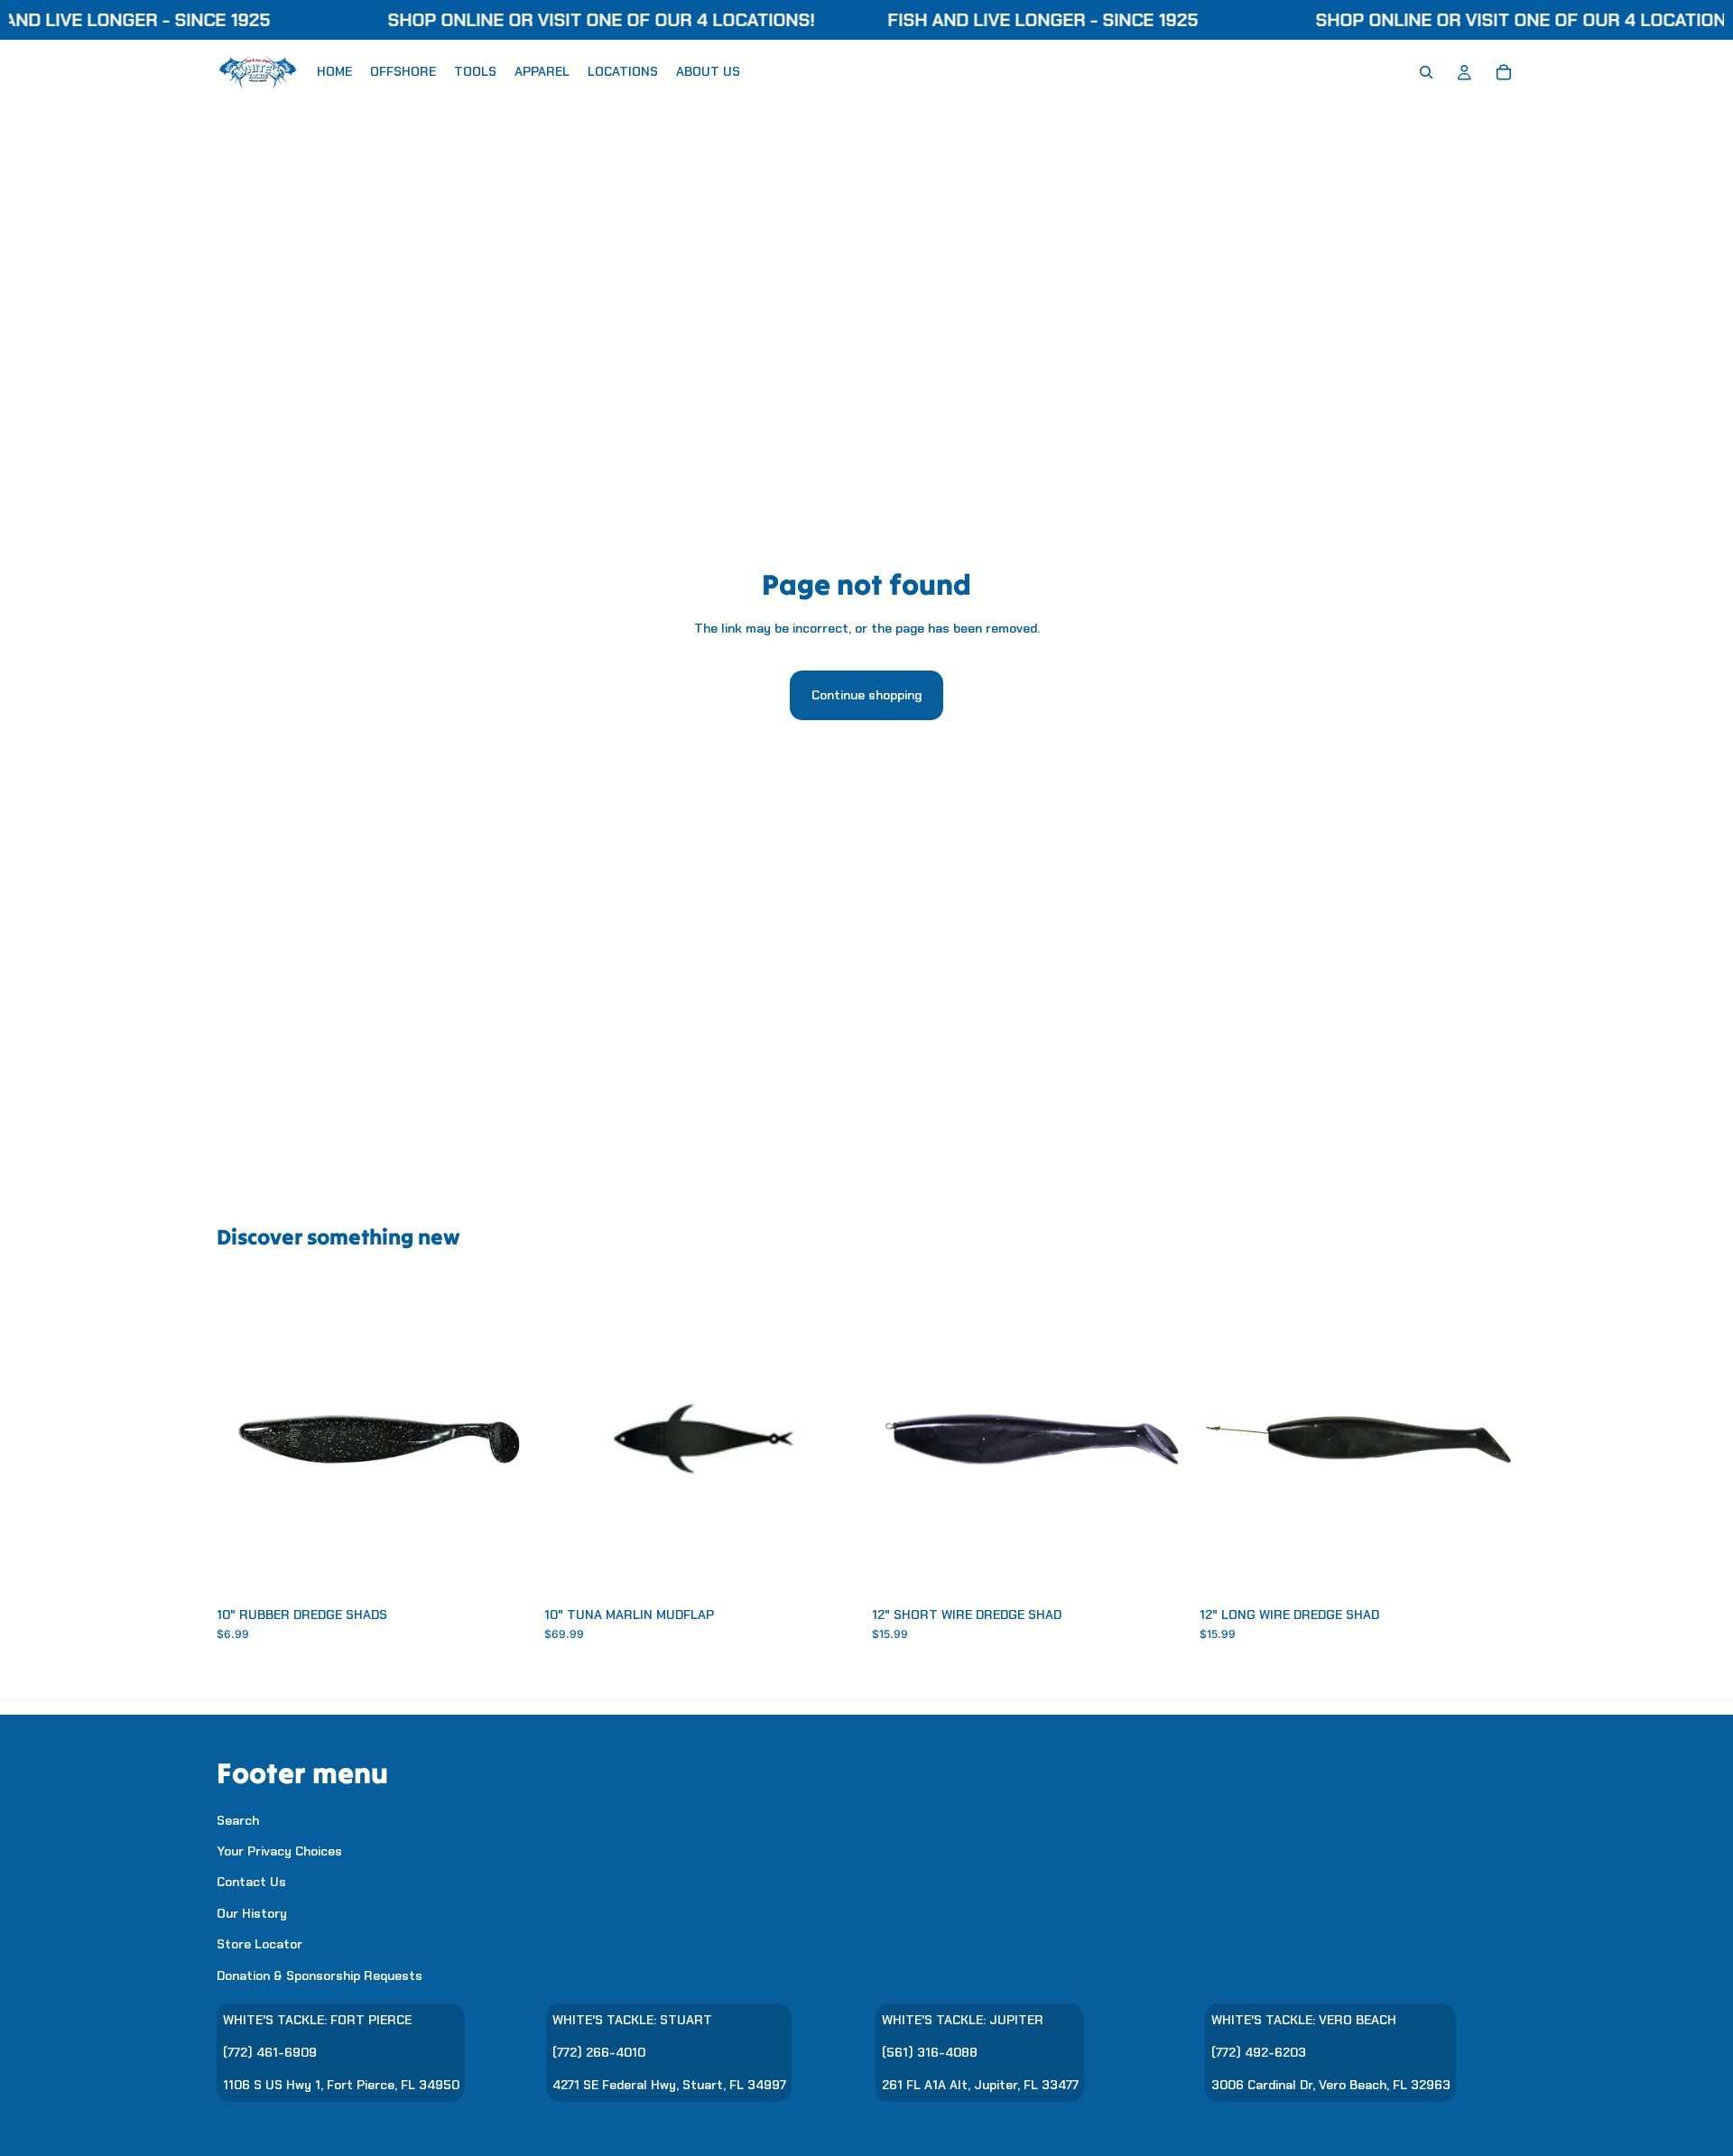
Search (238, 1819)
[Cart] (1504, 72)
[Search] (1426, 72)
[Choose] (505, 1569)
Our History (252, 1912)
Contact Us (251, 1882)
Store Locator (259, 1944)
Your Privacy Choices (279, 1851)
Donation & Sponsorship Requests (320, 1975)
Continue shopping (866, 695)
